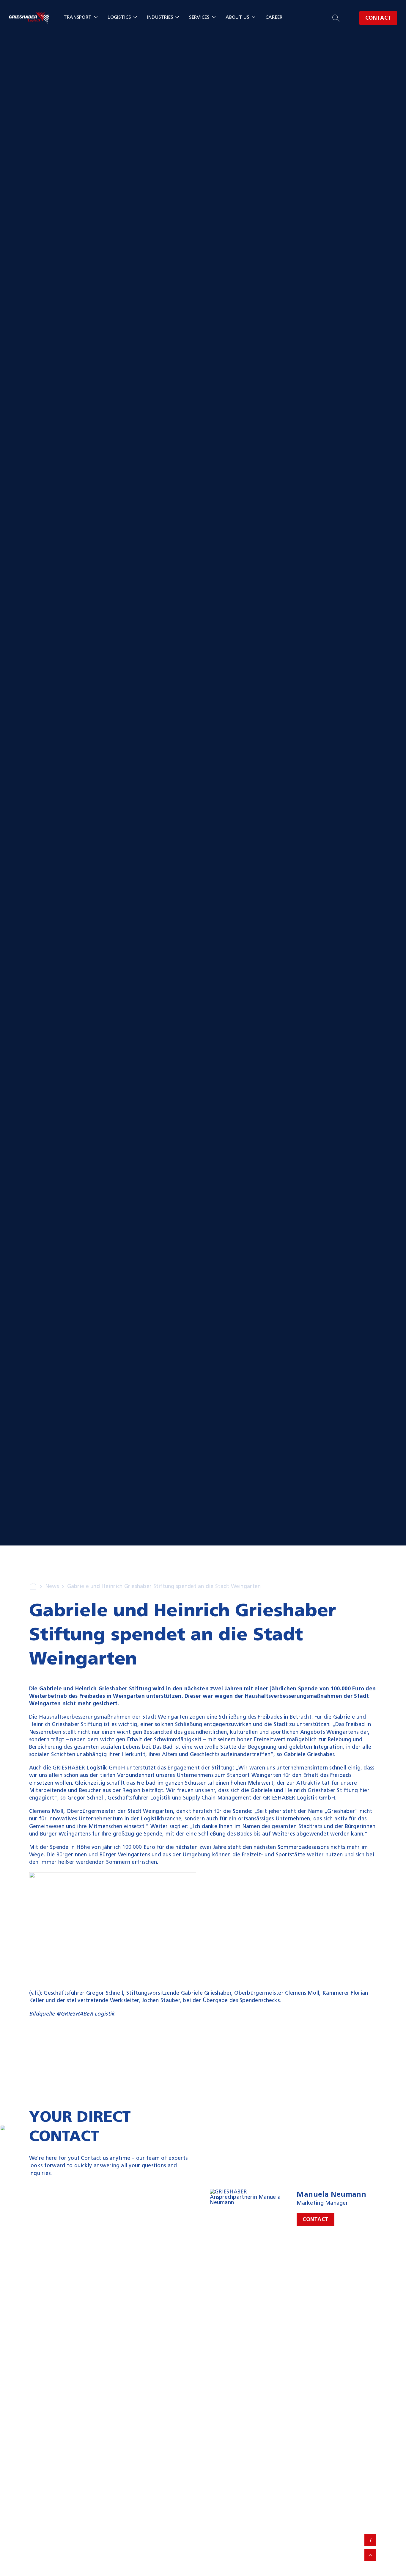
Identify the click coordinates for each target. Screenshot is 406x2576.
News (52, 1586)
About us (237, 17)
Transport (78, 17)
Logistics (119, 17)
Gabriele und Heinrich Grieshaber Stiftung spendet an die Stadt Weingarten (164, 1586)
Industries (160, 17)
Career (274, 17)
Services (199, 17)
